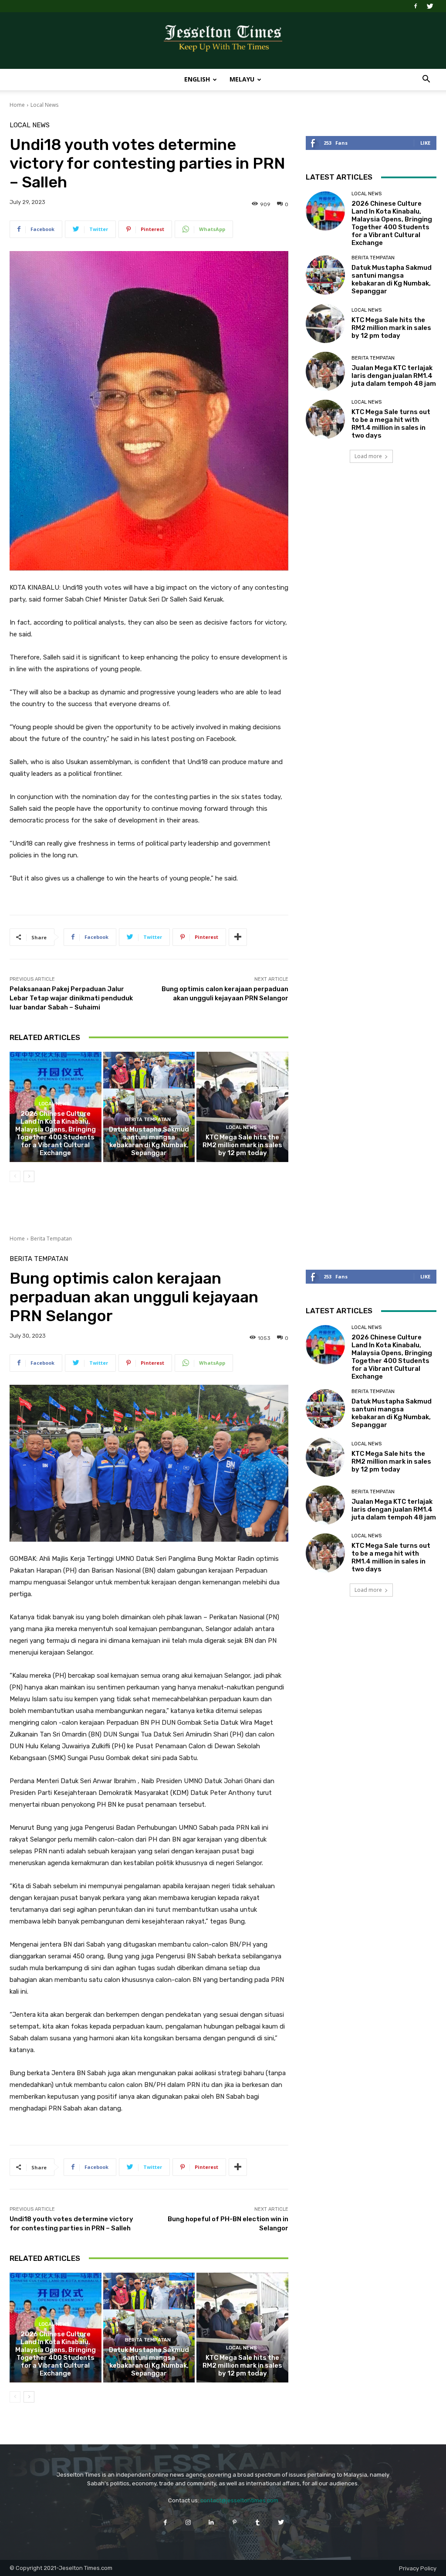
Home (17, 105)
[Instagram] (188, 2522)
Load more (368, 456)
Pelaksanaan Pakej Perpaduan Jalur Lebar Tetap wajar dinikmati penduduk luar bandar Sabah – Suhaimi (71, 998)
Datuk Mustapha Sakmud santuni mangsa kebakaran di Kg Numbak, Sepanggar (149, 1141)
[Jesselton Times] (223, 41)
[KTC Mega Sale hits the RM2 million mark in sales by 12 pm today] (242, 1107)
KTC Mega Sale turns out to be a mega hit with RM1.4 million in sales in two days (391, 424)
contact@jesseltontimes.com (239, 2500)
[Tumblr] (258, 2522)
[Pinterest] (235, 2522)
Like (425, 143)
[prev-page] (15, 1176)
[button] (426, 80)
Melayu (242, 79)
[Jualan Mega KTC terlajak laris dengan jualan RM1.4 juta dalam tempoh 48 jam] (325, 371)
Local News (44, 105)
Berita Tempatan (148, 1120)
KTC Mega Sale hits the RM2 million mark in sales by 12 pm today (242, 1145)
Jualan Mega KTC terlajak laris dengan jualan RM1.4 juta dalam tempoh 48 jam (394, 376)
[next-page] (29, 1176)
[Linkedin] (211, 2522)
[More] (238, 937)
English (197, 79)
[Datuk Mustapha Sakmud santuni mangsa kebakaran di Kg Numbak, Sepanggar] (149, 1107)
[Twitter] (430, 6)
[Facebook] (416, 6)
